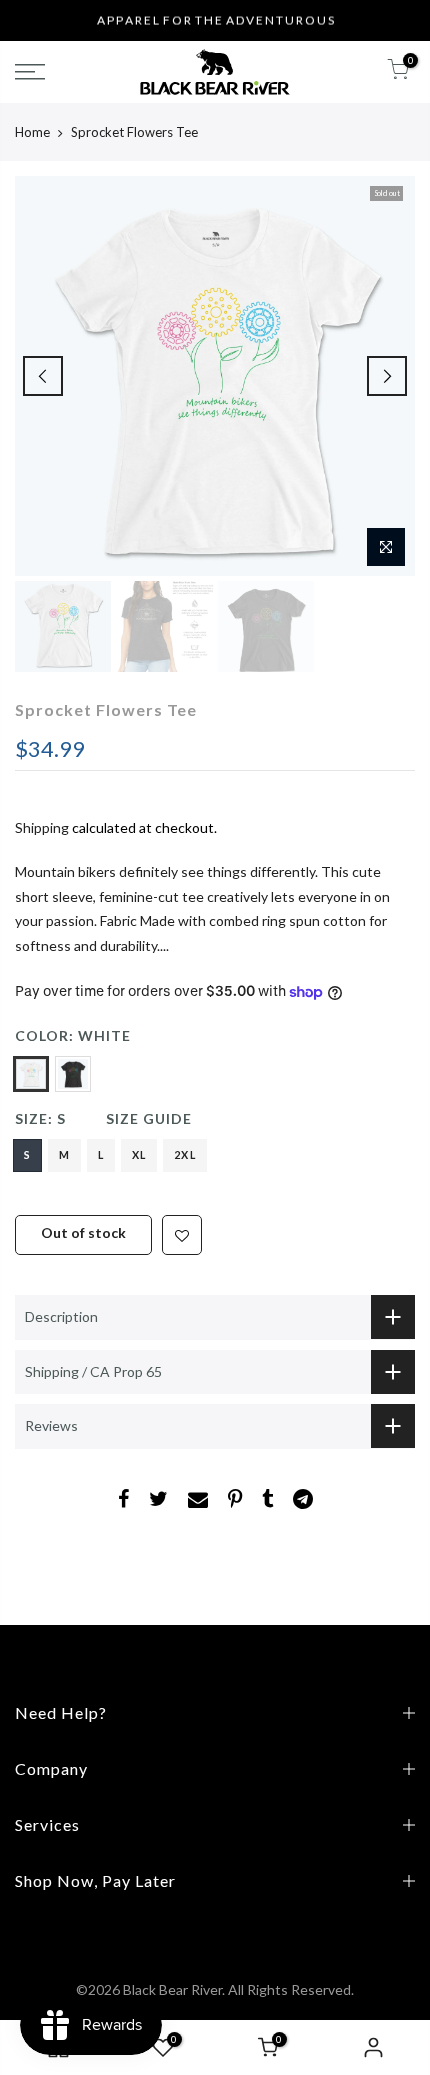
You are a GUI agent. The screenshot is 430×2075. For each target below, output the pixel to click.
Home (32, 132)
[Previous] (43, 376)
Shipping (42, 827)
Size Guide (149, 1118)
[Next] (387, 376)
